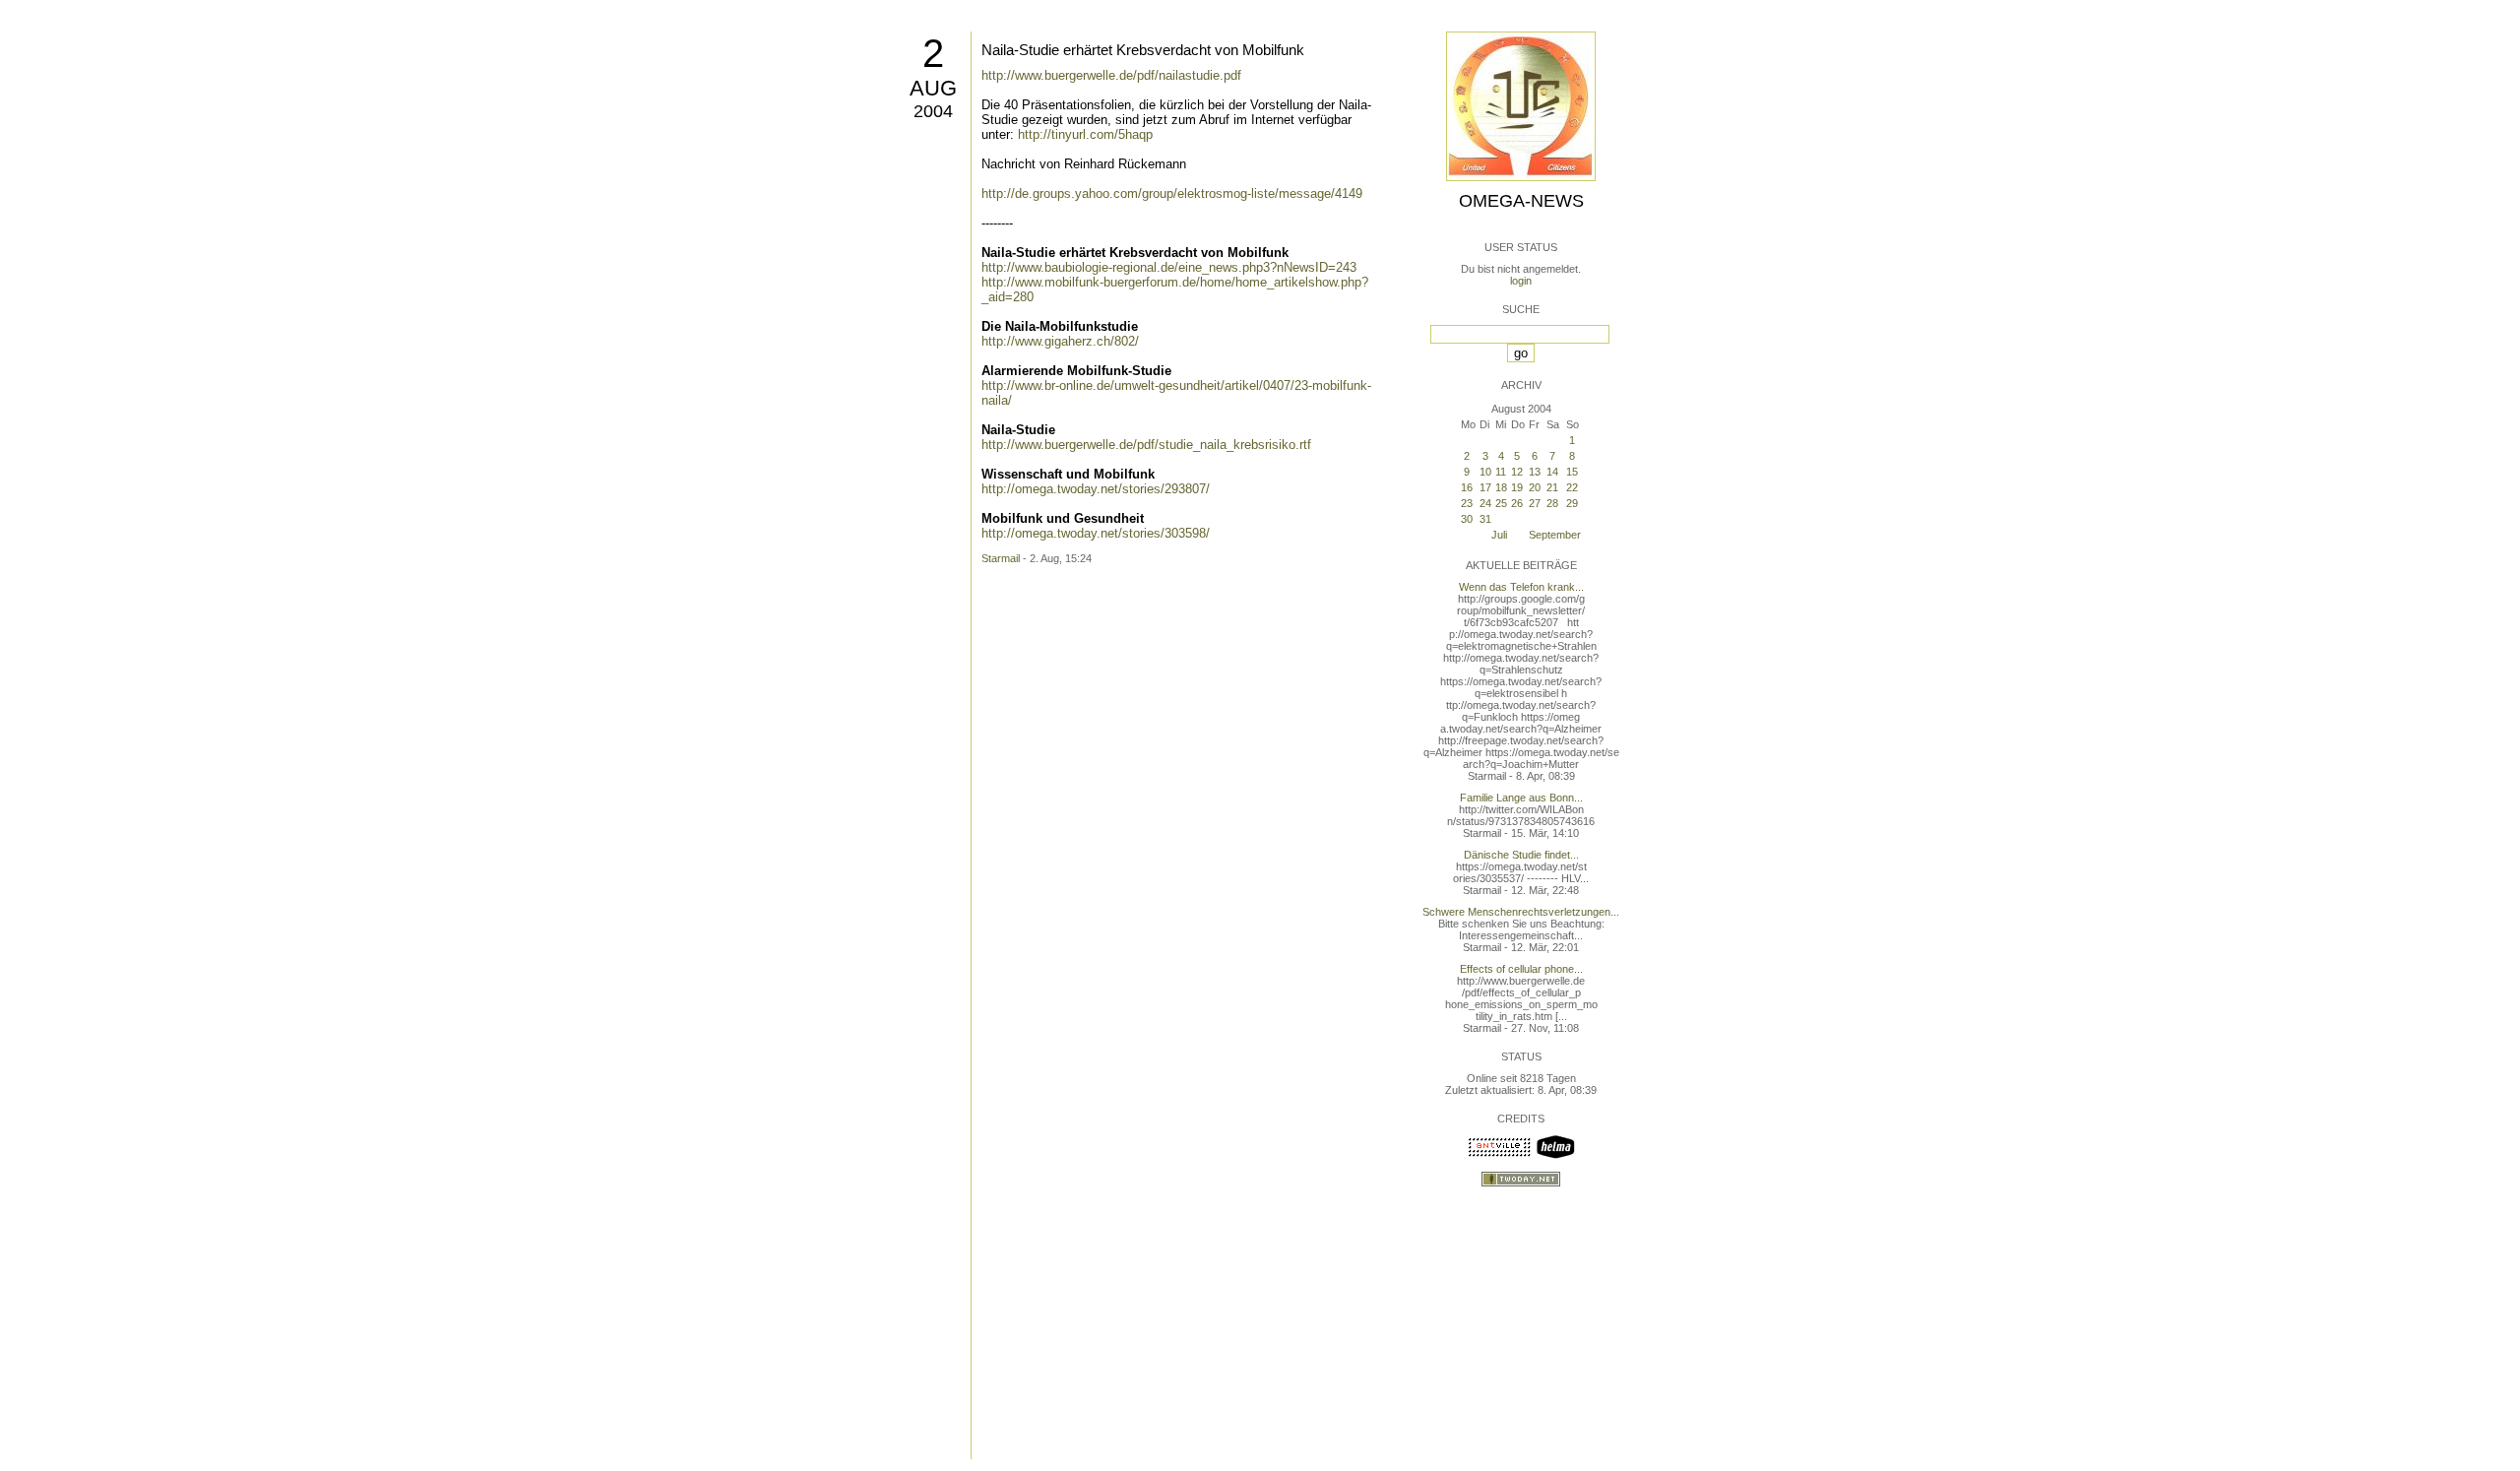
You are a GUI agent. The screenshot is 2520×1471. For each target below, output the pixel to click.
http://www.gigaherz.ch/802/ (1060, 341)
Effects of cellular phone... (1521, 969)
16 (1467, 487)
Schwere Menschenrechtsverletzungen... (1521, 912)
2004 (933, 111)
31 (1485, 519)
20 (1535, 487)
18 (1501, 487)
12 (1517, 472)
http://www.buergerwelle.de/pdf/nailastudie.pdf (1111, 75)
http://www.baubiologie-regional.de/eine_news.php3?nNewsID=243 (1169, 267)
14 (1552, 472)
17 (1485, 487)
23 (1467, 503)
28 (1552, 503)
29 (1572, 503)
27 (1535, 503)
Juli (1499, 535)
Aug (933, 88)
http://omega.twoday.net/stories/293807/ (1096, 489)
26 (1517, 503)
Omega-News (1521, 201)
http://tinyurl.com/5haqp (1085, 134)
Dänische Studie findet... (1521, 855)
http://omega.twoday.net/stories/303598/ (1096, 533)
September (1555, 535)
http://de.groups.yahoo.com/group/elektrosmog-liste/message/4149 (1172, 193)
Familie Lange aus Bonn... (1521, 798)
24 (1485, 503)
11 (1501, 472)
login (1521, 281)
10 (1485, 472)
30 (1467, 519)
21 (1552, 487)
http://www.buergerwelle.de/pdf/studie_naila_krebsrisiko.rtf (1146, 445)
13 (1535, 472)
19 (1517, 487)
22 (1572, 487)
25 (1501, 503)
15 (1572, 472)
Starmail (1001, 558)
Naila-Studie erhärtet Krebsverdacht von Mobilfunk (1143, 50)
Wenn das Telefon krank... (1521, 587)
